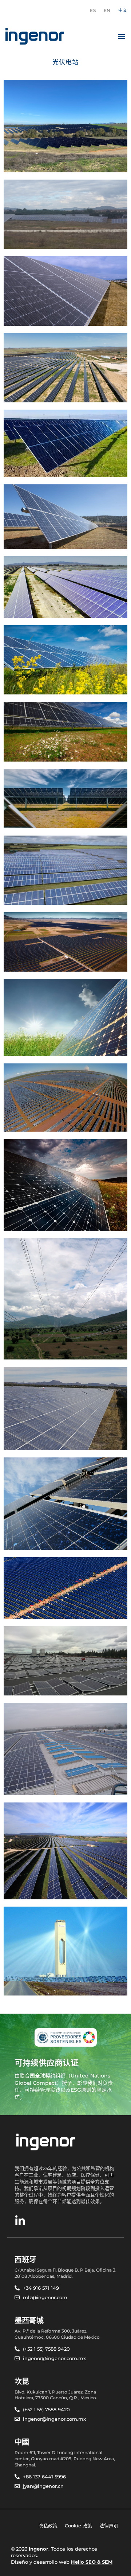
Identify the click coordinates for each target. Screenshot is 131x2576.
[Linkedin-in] (20, 2221)
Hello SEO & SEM (92, 2562)
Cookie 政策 (78, 2526)
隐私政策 (48, 2526)
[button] (121, 36)
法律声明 (109, 2526)
